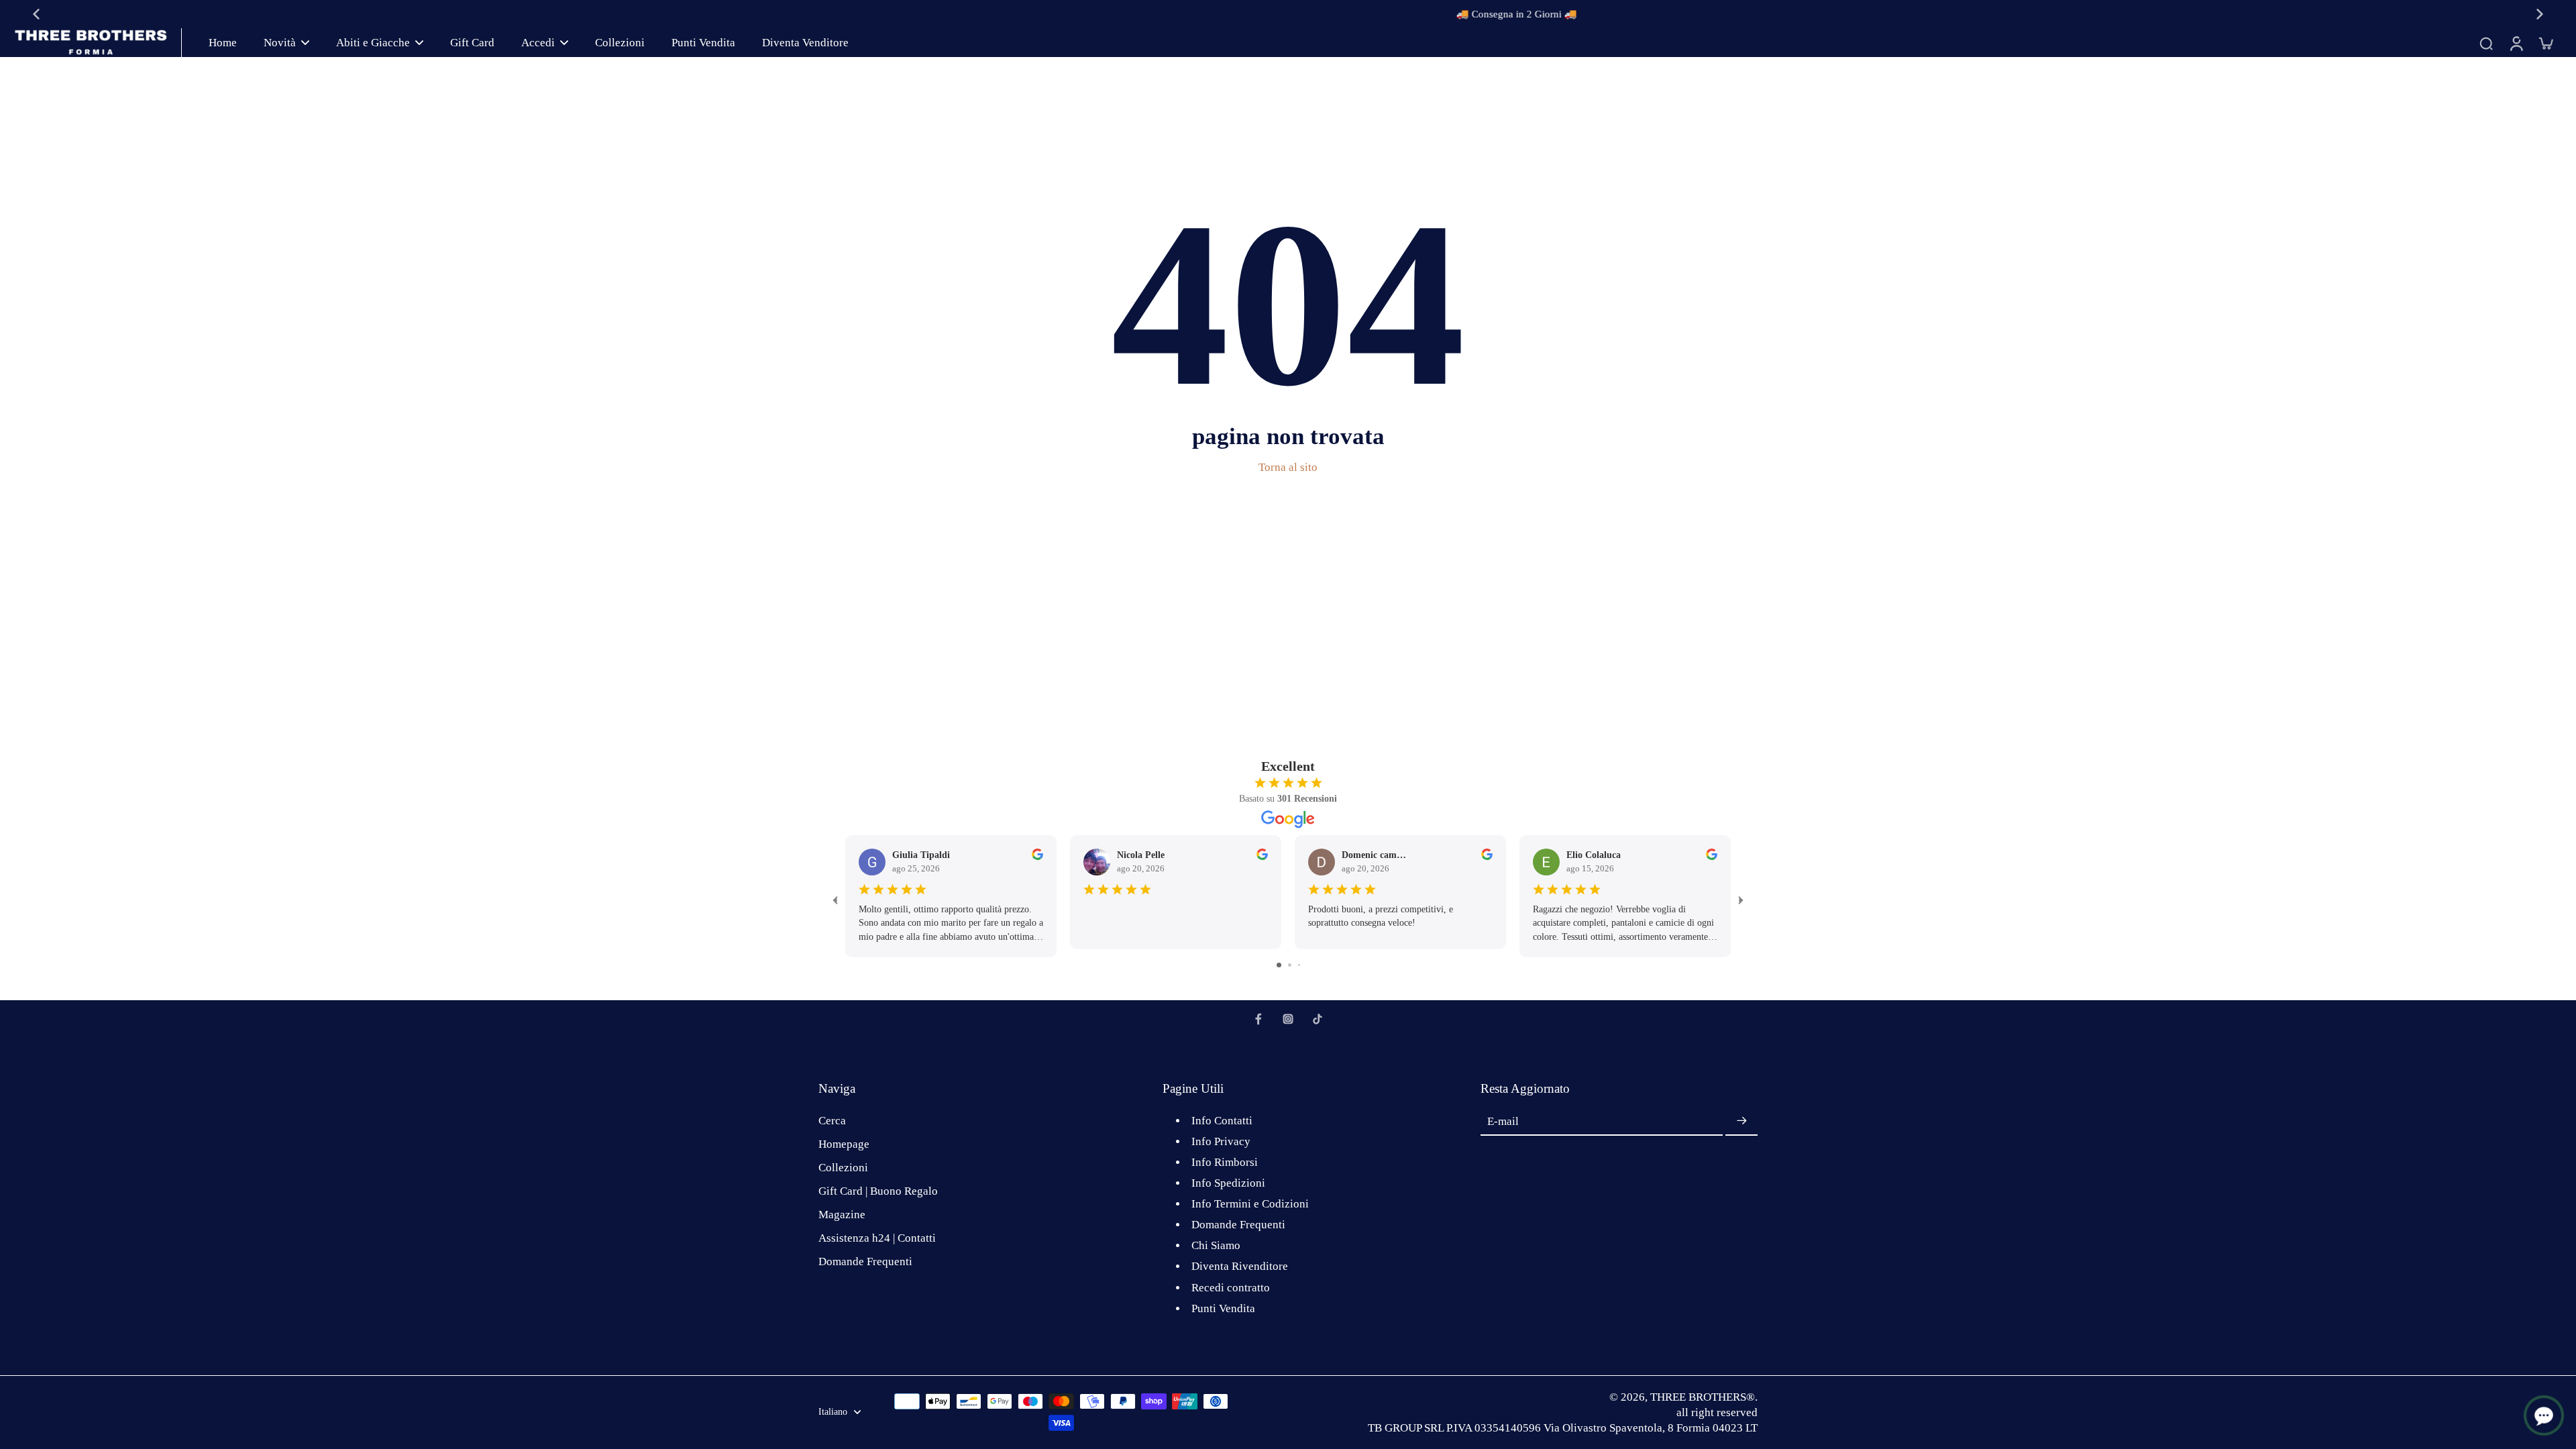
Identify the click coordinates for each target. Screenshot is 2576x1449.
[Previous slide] (36, 14)
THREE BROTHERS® (1703, 1397)
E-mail (1503, 1121)
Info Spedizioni (1228, 1183)
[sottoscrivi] (1741, 1122)
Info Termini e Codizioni (1250, 1204)
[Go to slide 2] (1290, 965)
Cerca (832, 1121)
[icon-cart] (2545, 43)
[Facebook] (1258, 1019)
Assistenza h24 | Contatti (877, 1238)
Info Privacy (1221, 1141)
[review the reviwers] (1037, 854)
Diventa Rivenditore (1240, 1266)
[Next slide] (2540, 14)
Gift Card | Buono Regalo (878, 1191)
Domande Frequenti (865, 1262)
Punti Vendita (1223, 1308)
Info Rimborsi (1225, 1162)
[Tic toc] (1318, 1019)
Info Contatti (1222, 1121)
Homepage (844, 1144)
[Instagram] (1288, 1019)
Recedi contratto (1231, 1288)
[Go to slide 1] (1279, 965)
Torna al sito (1288, 467)
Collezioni (843, 1168)
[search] (2486, 43)
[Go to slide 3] (1299, 965)
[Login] (2516, 43)
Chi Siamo (1216, 1245)
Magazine (842, 1215)
